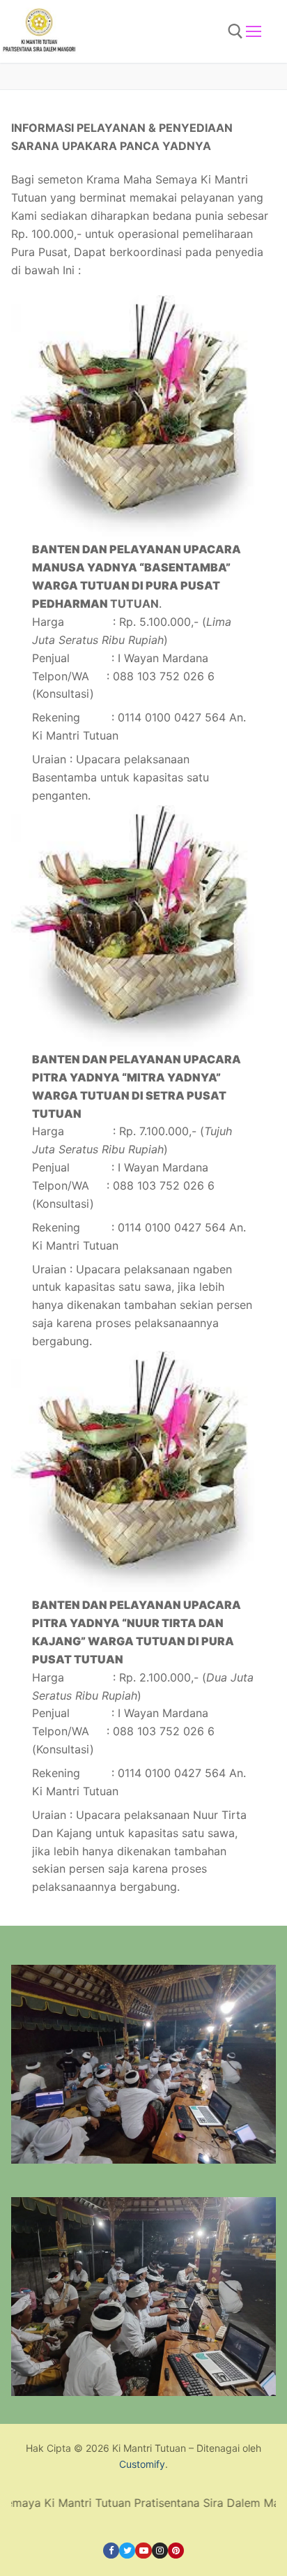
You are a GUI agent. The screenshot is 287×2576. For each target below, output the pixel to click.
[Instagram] (160, 2551)
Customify (142, 2464)
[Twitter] (127, 2551)
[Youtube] (143, 2551)
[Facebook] (111, 2551)
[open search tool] (235, 31)
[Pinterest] (176, 2551)
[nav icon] (254, 31)
